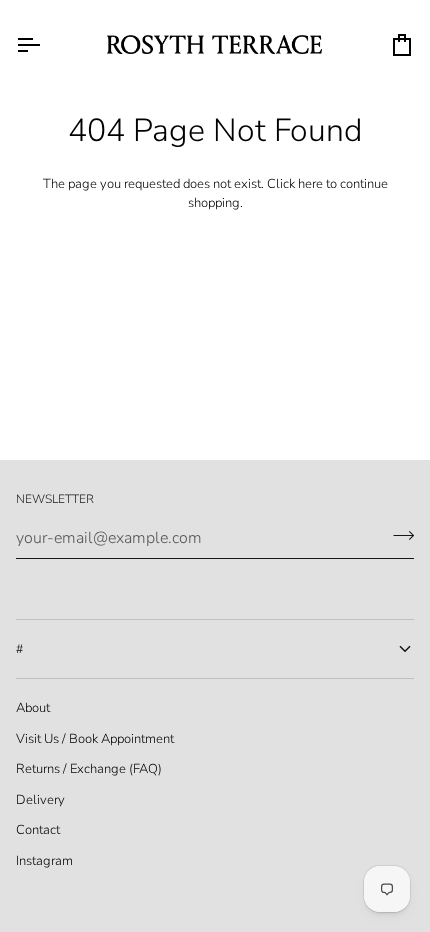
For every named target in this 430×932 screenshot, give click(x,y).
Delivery (40, 800)
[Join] (397, 536)
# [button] (19, 649)
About (33, 708)
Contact (38, 830)
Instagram (44, 861)
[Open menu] (46, 44)
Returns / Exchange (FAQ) (89, 769)
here (310, 184)
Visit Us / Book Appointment (95, 739)
